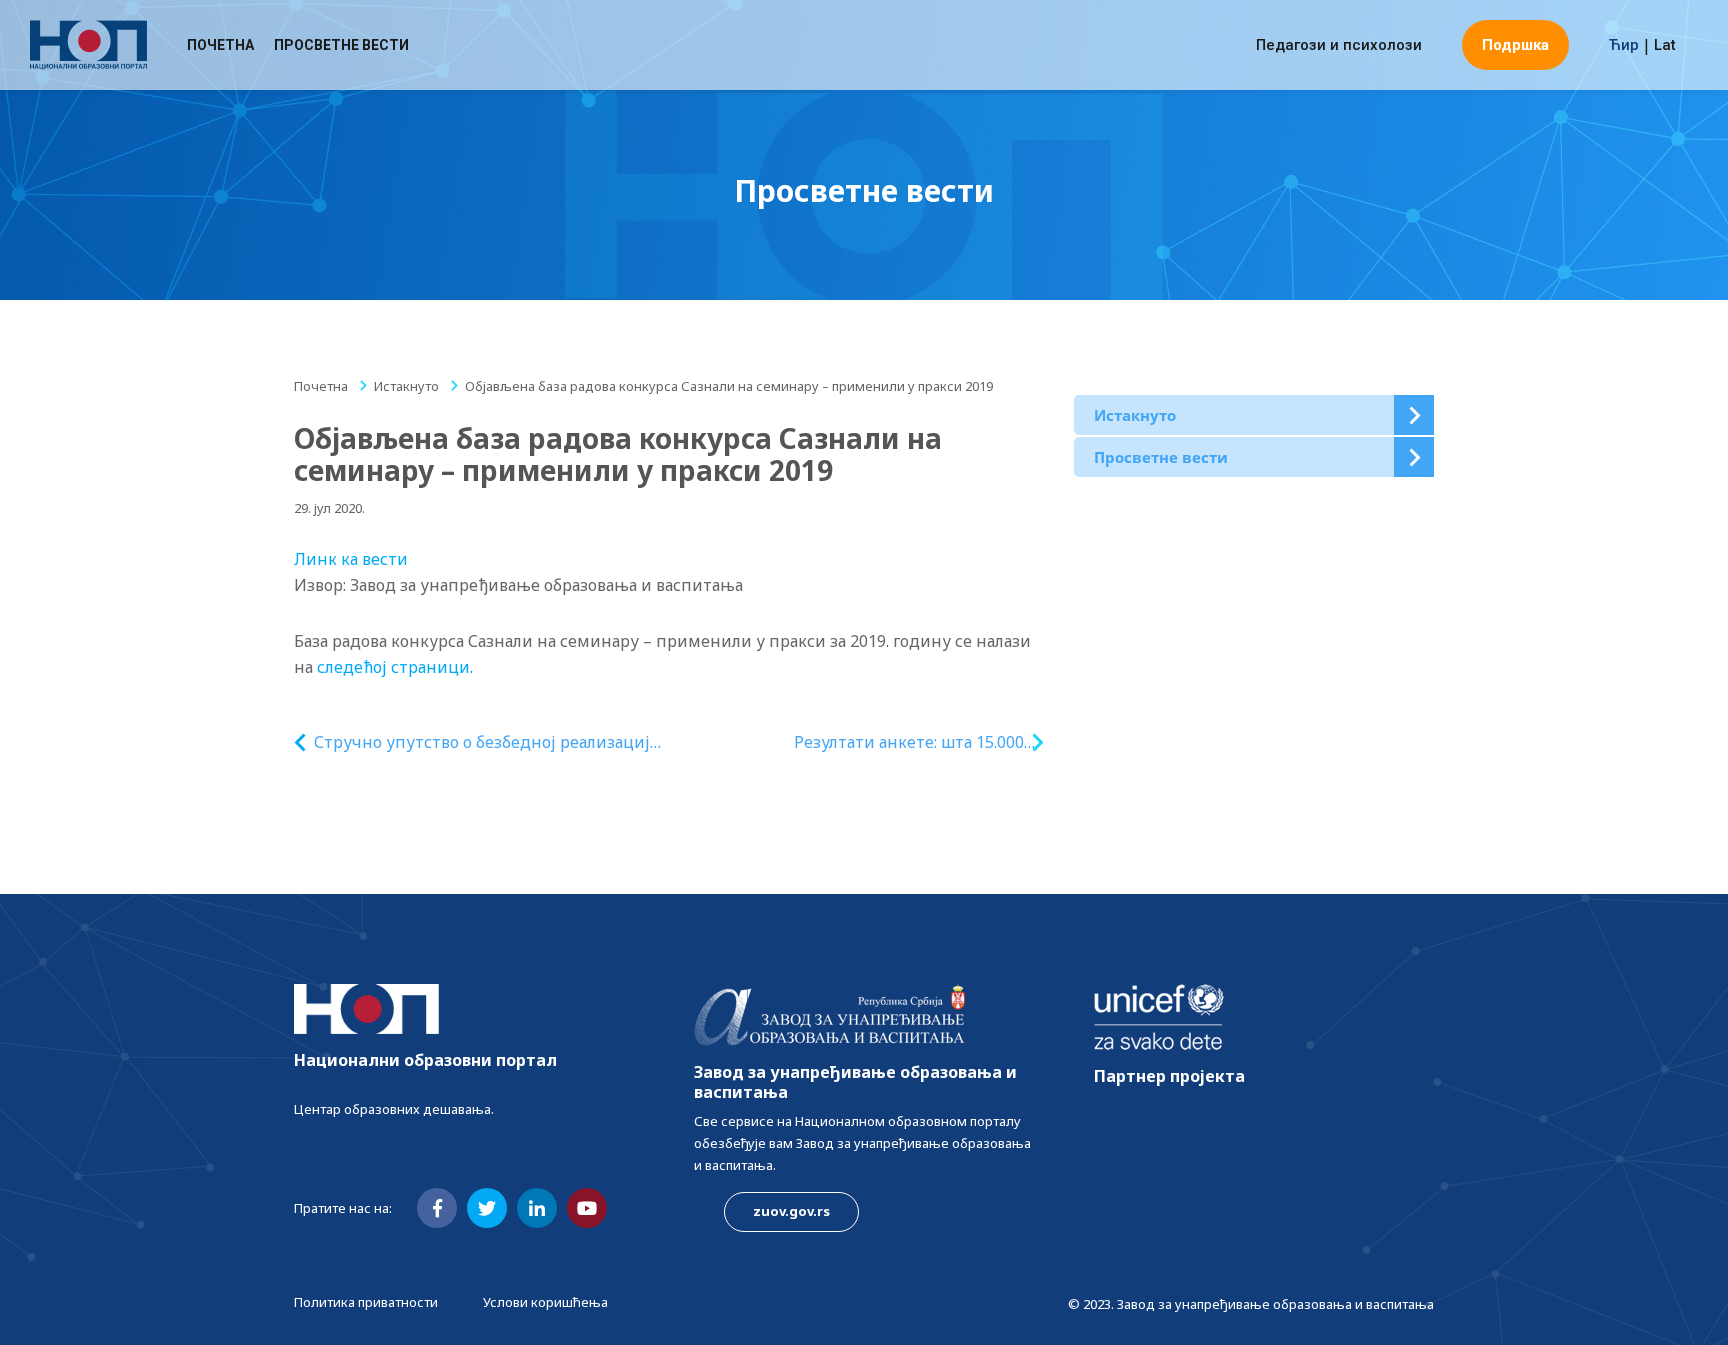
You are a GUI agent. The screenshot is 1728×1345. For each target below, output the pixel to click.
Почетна (220, 45)
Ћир (1624, 45)
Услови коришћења (545, 1302)
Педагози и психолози (1339, 45)
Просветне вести (341, 45)
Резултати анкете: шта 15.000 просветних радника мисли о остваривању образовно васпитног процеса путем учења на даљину (905, 742)
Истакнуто (406, 386)
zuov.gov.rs (791, 1211)
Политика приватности (366, 1302)
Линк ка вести (351, 559)
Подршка (1515, 45)
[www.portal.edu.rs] (88, 45)
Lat (1665, 45)
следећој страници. (395, 667)
